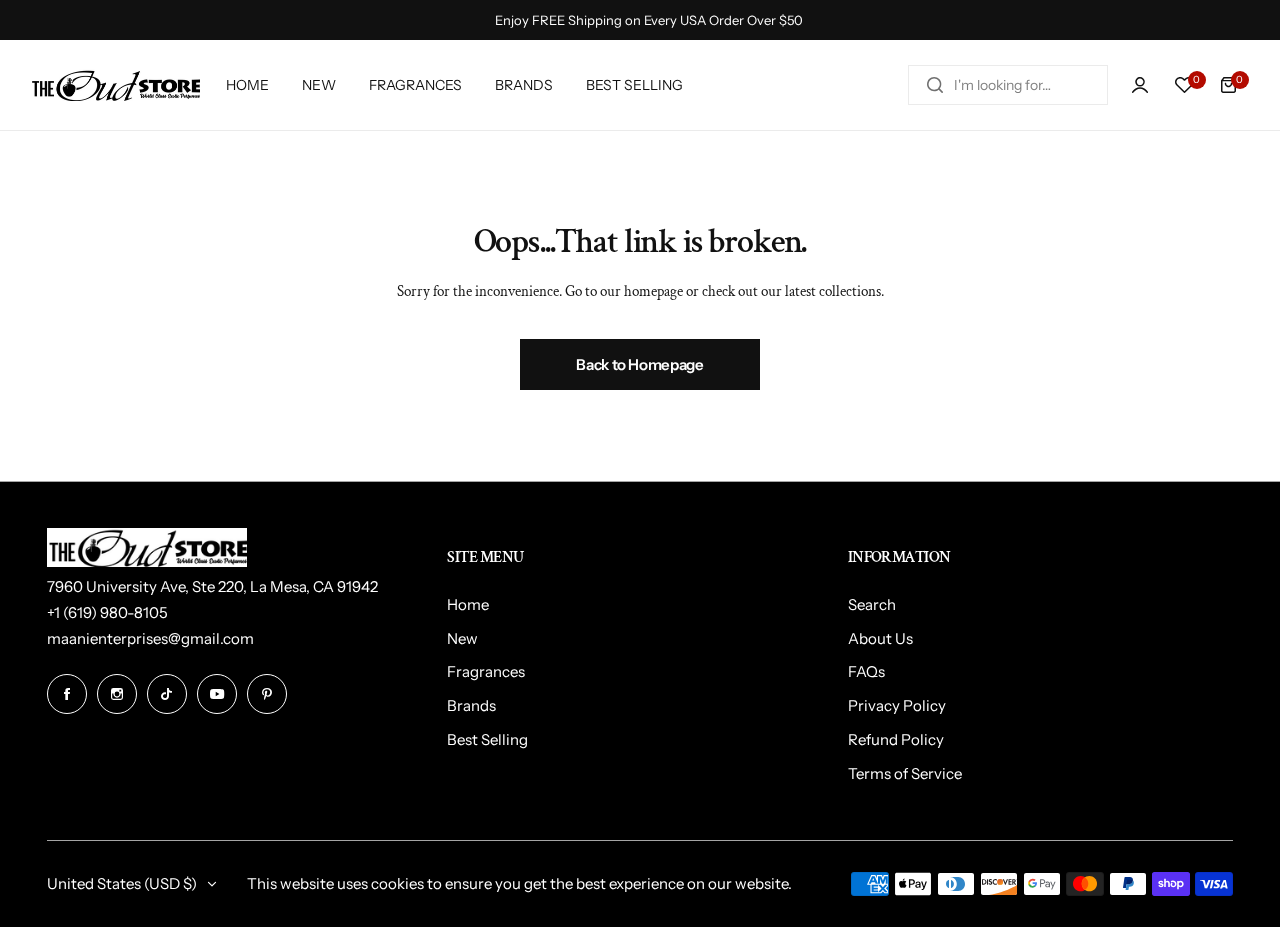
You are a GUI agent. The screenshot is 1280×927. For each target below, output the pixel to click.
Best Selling (487, 739)
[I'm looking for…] (935, 85)
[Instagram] (117, 694)
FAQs (866, 671)
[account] (1140, 85)
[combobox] (1008, 85)
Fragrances (486, 671)
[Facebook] (67, 694)
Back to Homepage (639, 364)
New (462, 638)
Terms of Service (905, 773)
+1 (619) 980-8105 (107, 612)
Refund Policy (896, 739)
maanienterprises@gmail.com (150, 638)
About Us (880, 638)
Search (872, 604)
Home (468, 604)
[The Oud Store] (115, 85)
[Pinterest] (267, 694)
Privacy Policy (897, 705)
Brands (471, 705)
